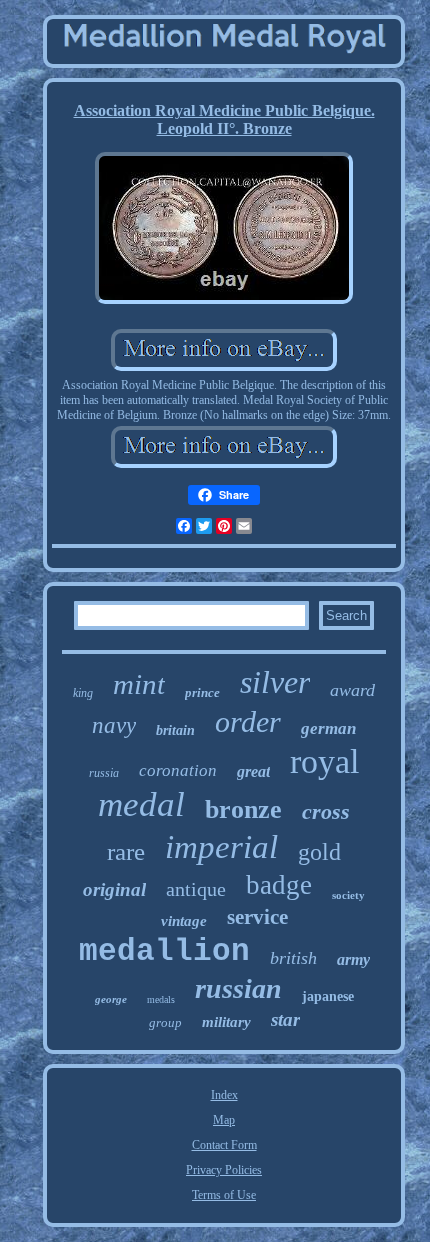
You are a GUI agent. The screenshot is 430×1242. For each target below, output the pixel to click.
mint (139, 684)
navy (114, 725)
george (111, 999)
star (285, 1019)
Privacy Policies (224, 1170)
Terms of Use (224, 1195)
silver (275, 682)
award (352, 690)
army (353, 959)
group (165, 1022)
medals (161, 999)
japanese (328, 996)
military (226, 1022)
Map (224, 1120)
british (293, 958)
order (248, 721)
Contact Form (224, 1145)
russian (238, 988)
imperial (221, 847)
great (253, 771)
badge (279, 885)
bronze (243, 809)
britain (175, 730)
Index (224, 1095)
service (257, 917)
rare (126, 851)
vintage (184, 921)
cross (326, 811)
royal (324, 761)
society (348, 895)
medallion (164, 951)
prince (202, 692)
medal (141, 804)
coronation (178, 770)
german (328, 728)
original (114, 889)
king (83, 693)
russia (104, 773)
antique (196, 889)
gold (319, 852)
